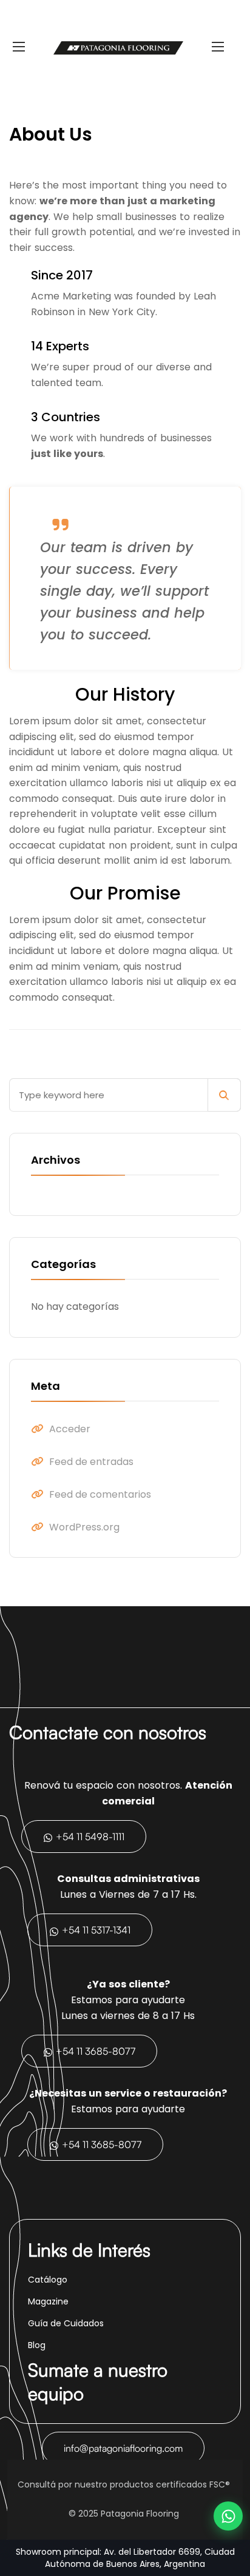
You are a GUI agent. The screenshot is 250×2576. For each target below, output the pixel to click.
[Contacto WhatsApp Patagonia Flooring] (228, 2516)
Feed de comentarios (100, 1494)
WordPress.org (84, 1527)
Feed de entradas (91, 1462)
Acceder (70, 1429)
